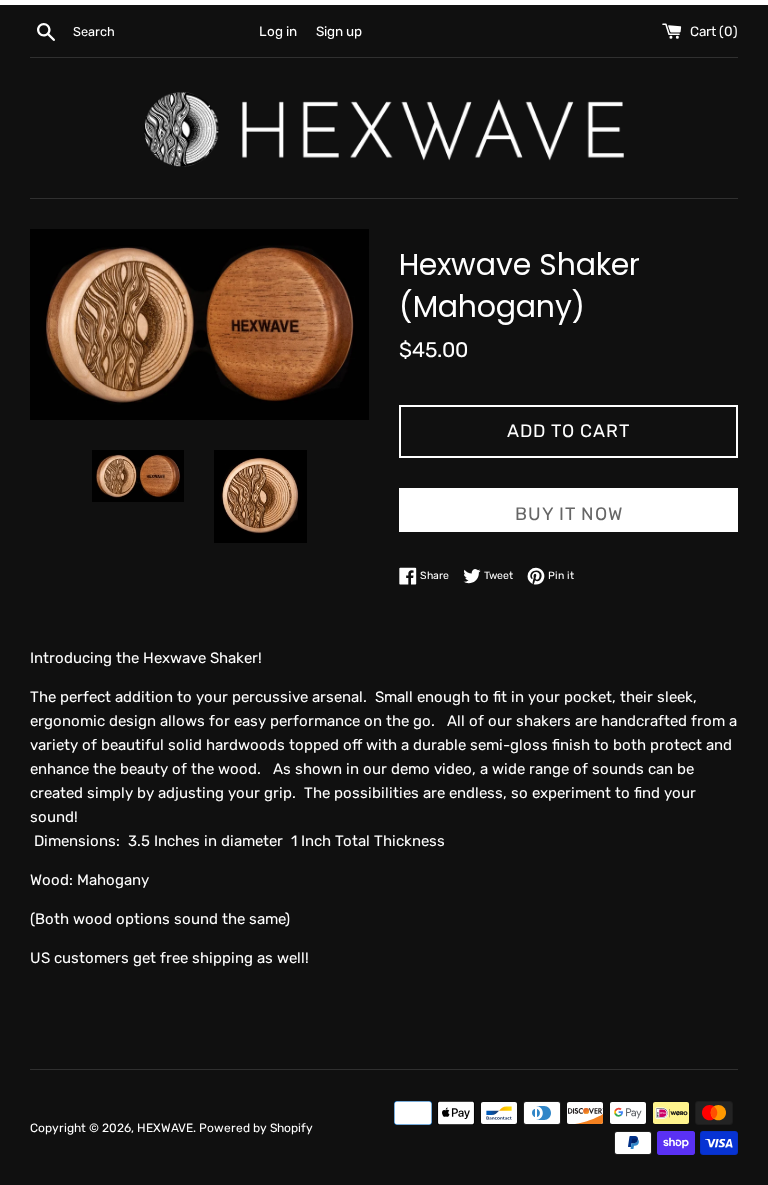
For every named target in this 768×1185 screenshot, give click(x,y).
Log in (278, 31)
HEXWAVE (165, 1128)
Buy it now (569, 514)
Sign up (339, 31)
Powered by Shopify (256, 1128)
